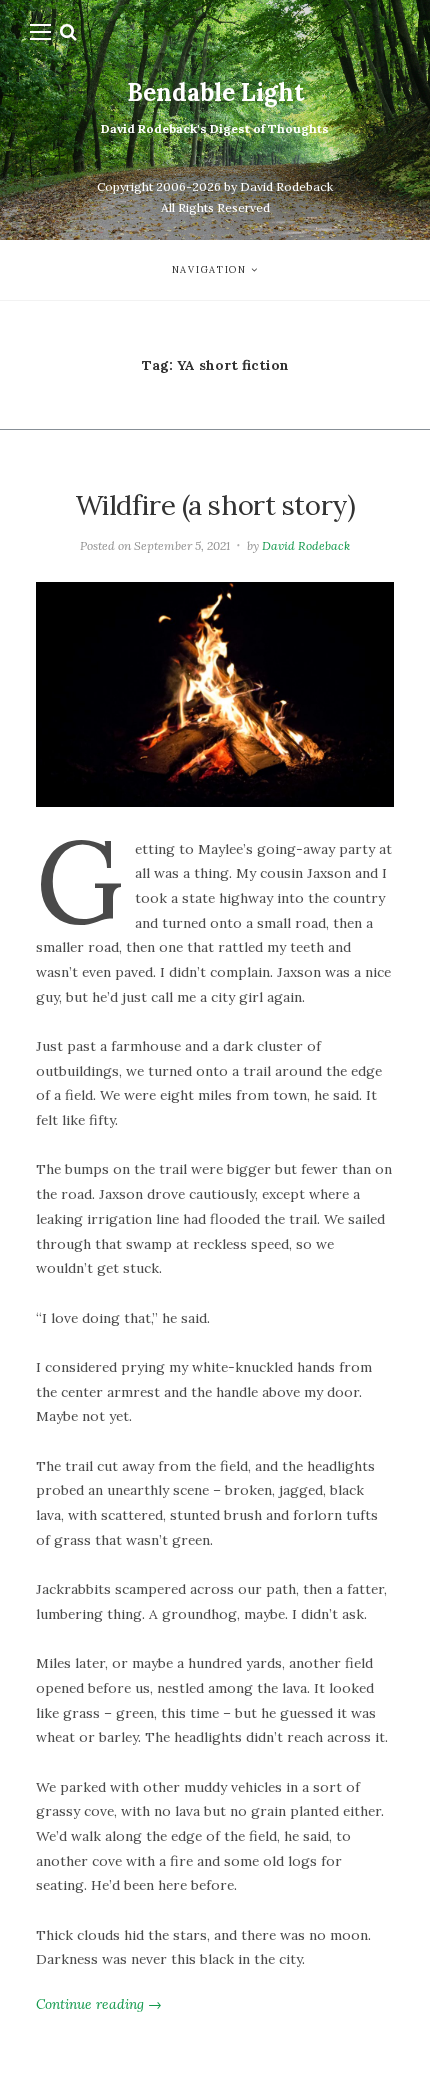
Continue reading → (99, 2004)
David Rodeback (306, 545)
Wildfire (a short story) (215, 505)
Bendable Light (215, 92)
